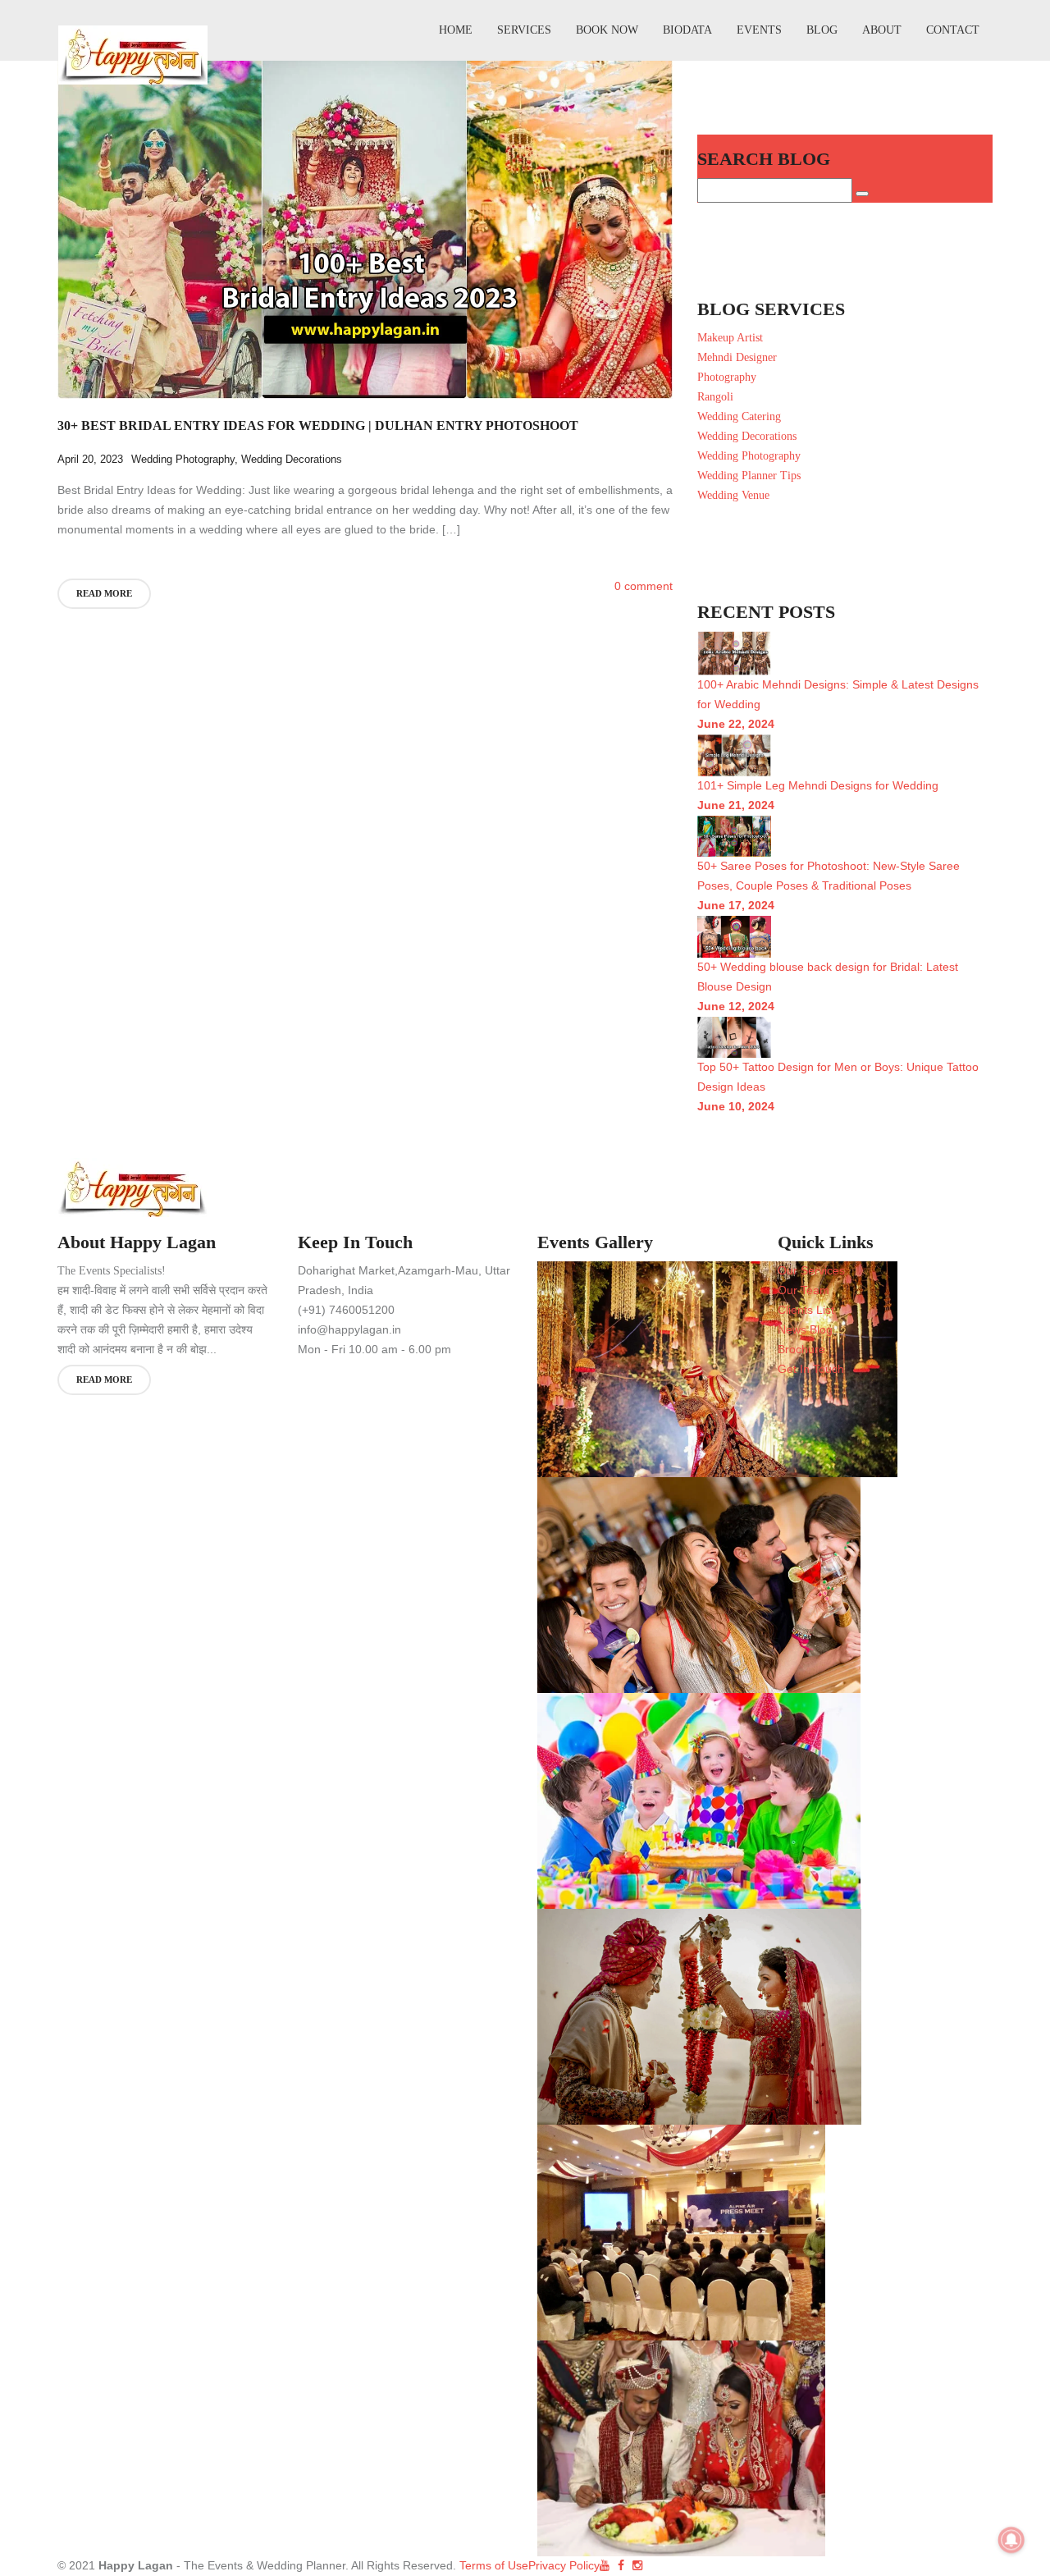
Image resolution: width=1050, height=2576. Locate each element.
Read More (104, 1380)
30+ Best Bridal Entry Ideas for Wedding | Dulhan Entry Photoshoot (318, 426)
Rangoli (715, 397)
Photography (727, 377)
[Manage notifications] (1011, 2540)
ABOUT (882, 30)
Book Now (607, 30)
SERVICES (524, 30)
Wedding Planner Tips (749, 476)
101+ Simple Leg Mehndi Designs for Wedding (818, 785)
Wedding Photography (183, 459)
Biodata (687, 30)
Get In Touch (811, 1369)
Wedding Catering (739, 416)
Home (456, 30)
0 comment (644, 586)
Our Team (803, 1290)
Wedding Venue (733, 495)
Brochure (801, 1349)
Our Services (811, 1270)
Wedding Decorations (292, 459)
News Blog (805, 1329)
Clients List (806, 1310)
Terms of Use (492, 2565)
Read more (104, 593)
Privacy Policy (564, 2565)
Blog (822, 30)
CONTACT (953, 30)
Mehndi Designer (737, 357)
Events (759, 30)
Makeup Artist (730, 338)
